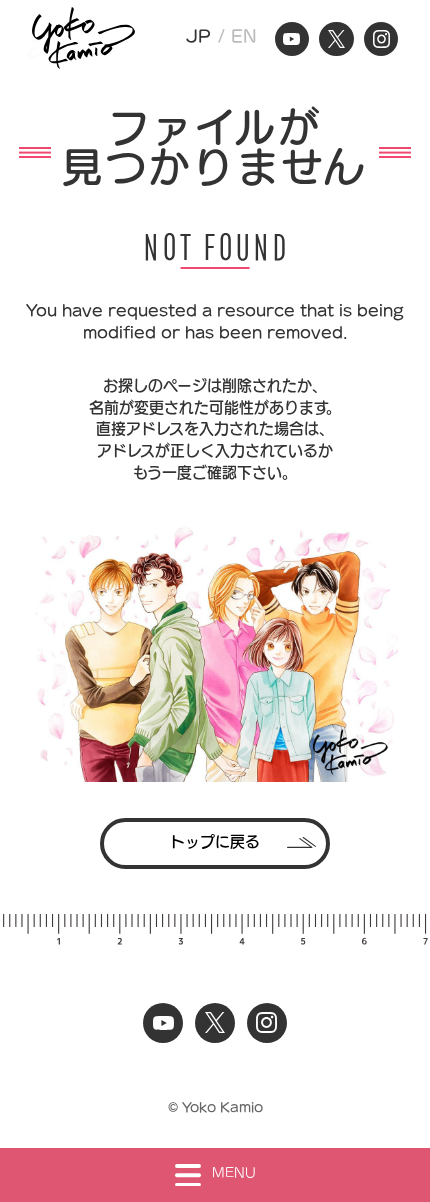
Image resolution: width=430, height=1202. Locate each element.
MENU (234, 1172)
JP (198, 36)
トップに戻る (215, 841)
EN (244, 36)
